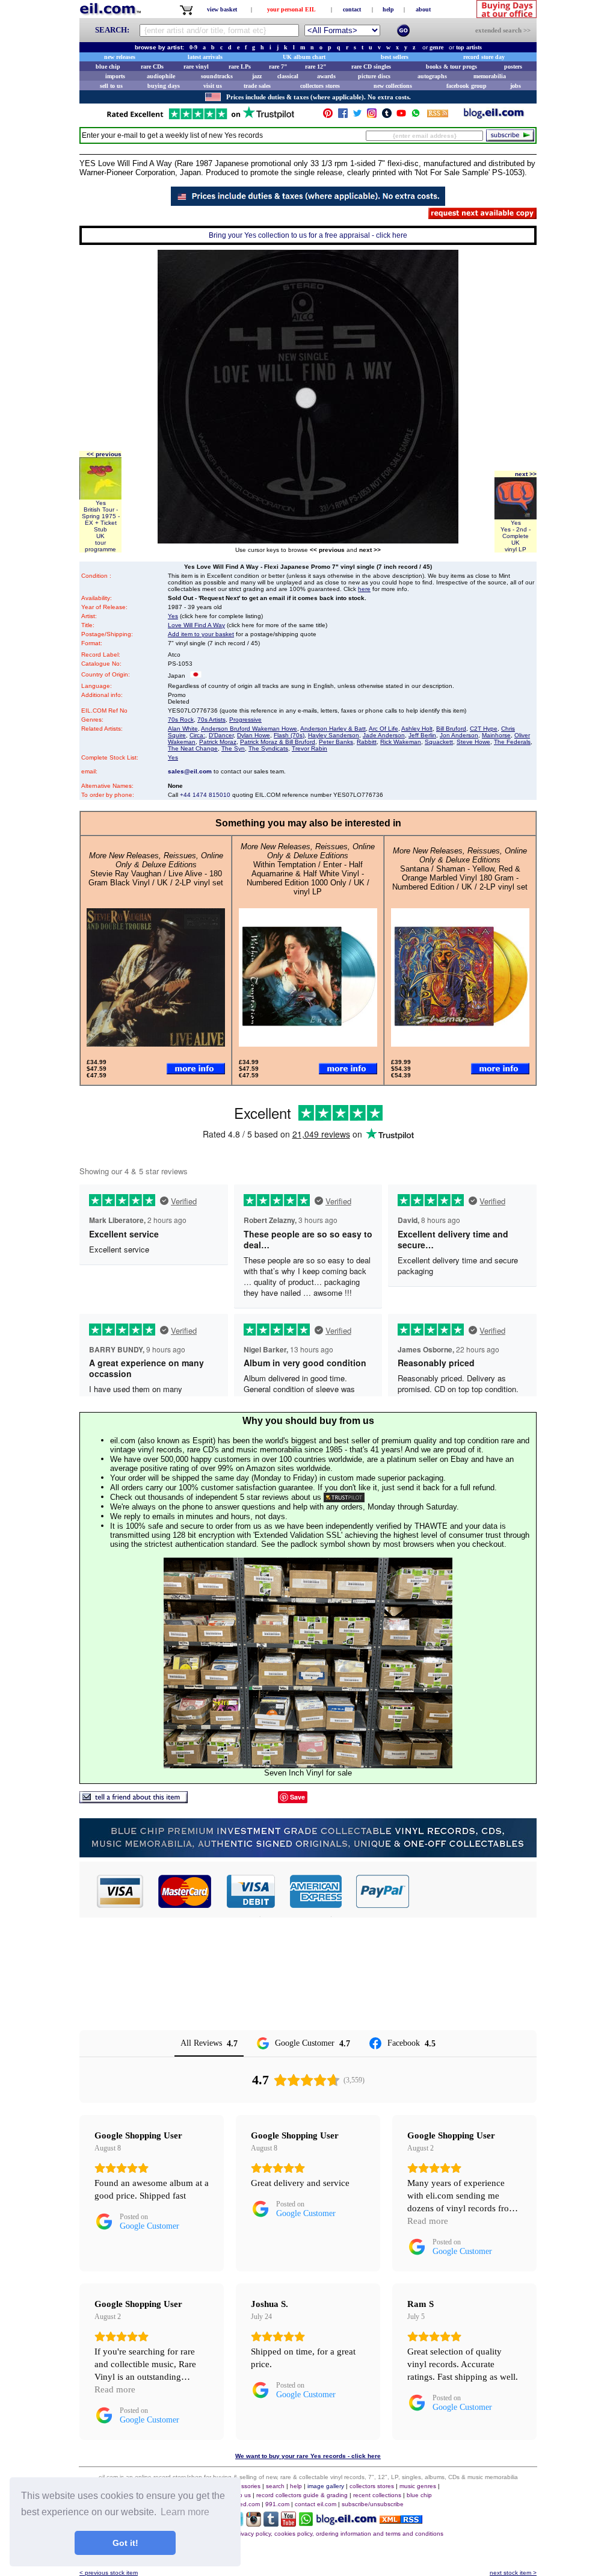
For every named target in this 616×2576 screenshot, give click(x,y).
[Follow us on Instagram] (372, 116)
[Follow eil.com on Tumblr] (271, 2523)
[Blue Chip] (308, 1854)
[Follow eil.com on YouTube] (288, 2523)
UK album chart (304, 57)
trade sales (257, 86)
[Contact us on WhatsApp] (416, 116)
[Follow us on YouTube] (401, 116)
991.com (277, 2504)
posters (513, 67)
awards (326, 76)
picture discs (374, 76)
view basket (222, 9)
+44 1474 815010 (205, 795)
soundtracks (217, 76)
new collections (393, 86)
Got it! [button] (125, 2543)
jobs (516, 86)
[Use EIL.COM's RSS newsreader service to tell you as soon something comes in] (401, 2520)
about (423, 9)
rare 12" (316, 67)
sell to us (111, 86)
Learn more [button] (185, 2512)
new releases (120, 57)
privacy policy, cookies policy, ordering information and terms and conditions (339, 2534)
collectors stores (320, 86)
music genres (418, 2486)
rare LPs (240, 67)
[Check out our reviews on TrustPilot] (344, 1497)
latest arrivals (205, 57)
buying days (164, 86)
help (388, 9)
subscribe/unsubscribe (373, 2504)
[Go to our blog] (494, 116)
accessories (244, 2486)
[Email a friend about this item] (134, 1800)
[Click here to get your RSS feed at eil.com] (438, 115)
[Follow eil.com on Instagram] (254, 2523)
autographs (432, 76)
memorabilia (490, 76)
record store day (484, 57)
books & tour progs (451, 67)
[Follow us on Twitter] (357, 116)
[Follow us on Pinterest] (328, 116)
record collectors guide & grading (302, 2495)
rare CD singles (371, 67)
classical (288, 76)
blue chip (108, 67)
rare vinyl (196, 67)
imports (115, 76)
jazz (257, 76)
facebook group (467, 86)
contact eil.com (316, 2504)
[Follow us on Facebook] (343, 116)
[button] (473, 1891)
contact (352, 9)
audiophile (161, 76)
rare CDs (152, 67)
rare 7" (278, 67)
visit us (213, 86)
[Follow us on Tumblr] (387, 116)
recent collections (377, 2495)
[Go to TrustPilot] (200, 118)
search (275, 2486)
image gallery (326, 2486)
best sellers (395, 57)
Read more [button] (428, 2221)
